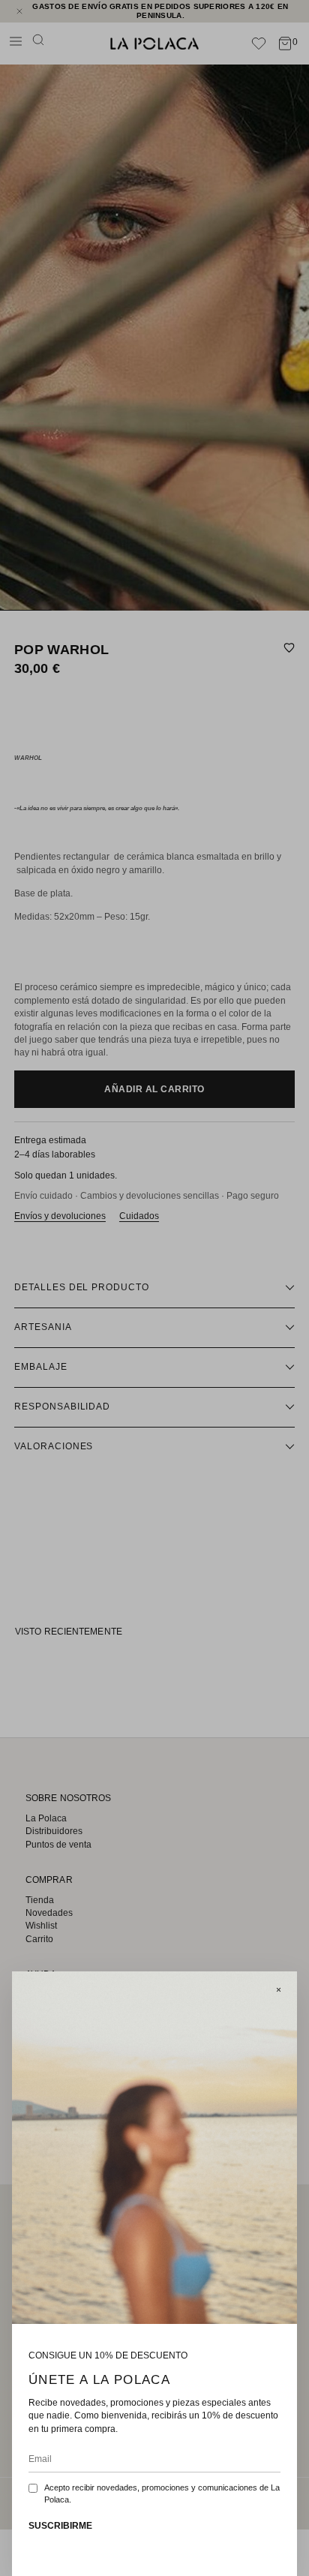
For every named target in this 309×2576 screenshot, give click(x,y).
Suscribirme (60, 2526)
